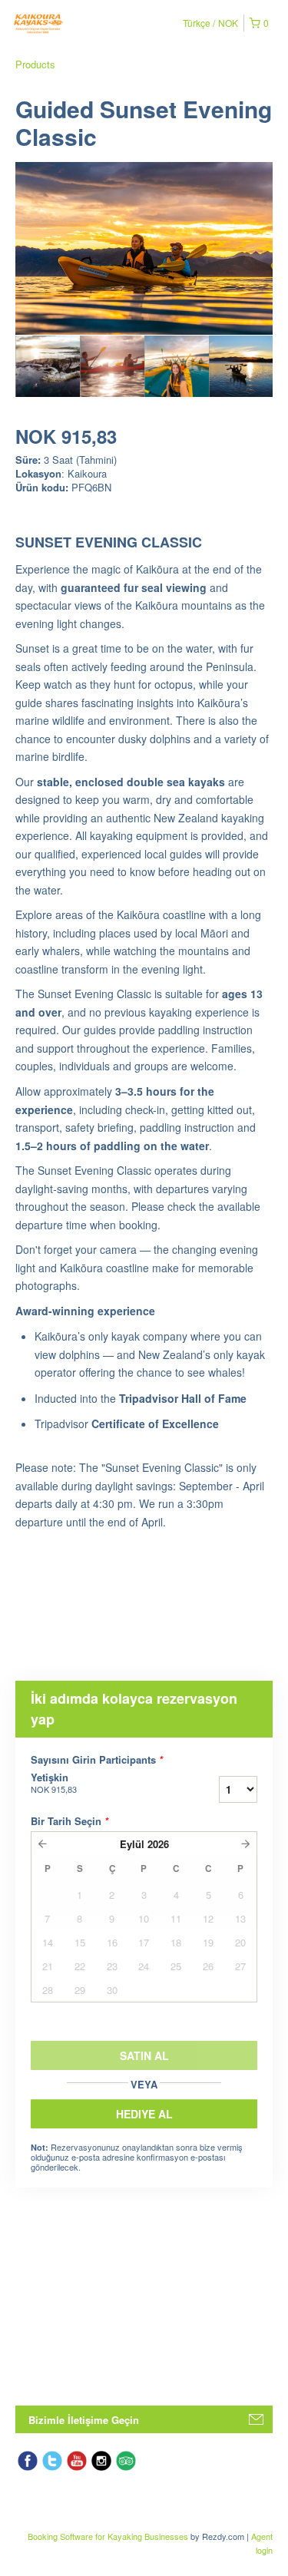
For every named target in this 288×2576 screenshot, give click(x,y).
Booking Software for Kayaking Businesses (109, 2536)
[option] (48, 366)
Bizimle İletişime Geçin (84, 2420)
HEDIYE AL (144, 2114)
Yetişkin (54, 1783)
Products (35, 64)
